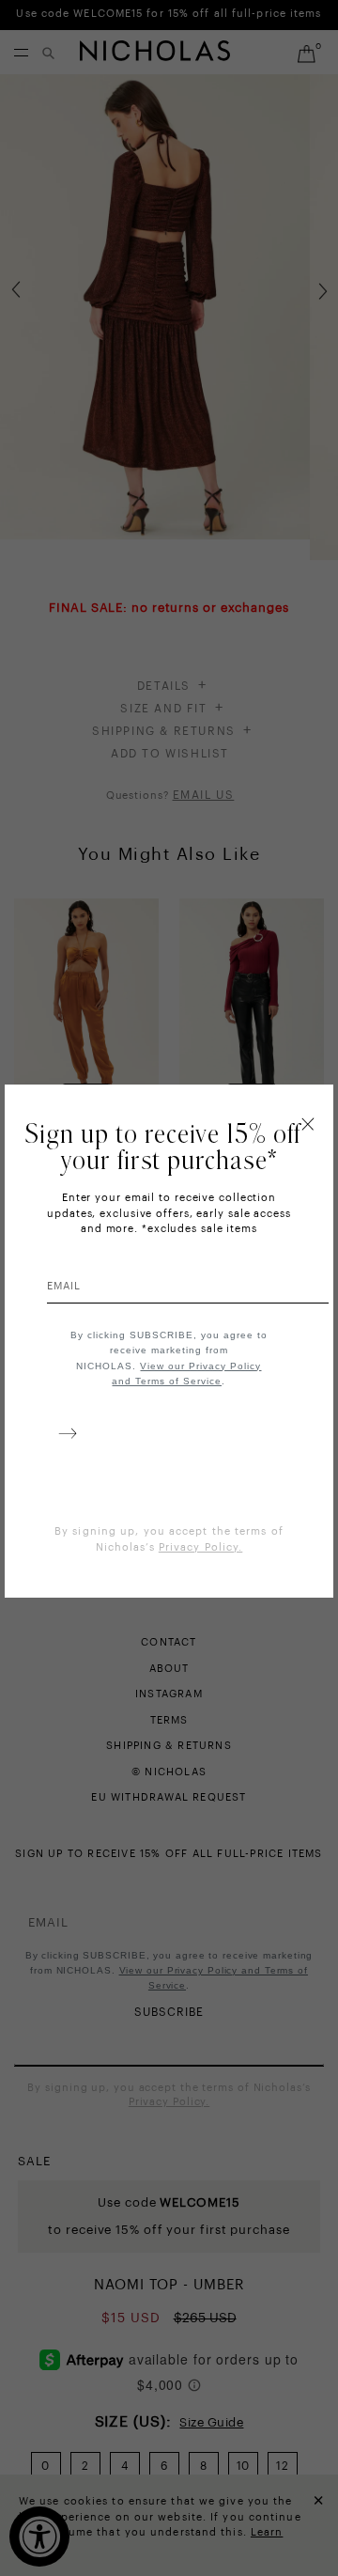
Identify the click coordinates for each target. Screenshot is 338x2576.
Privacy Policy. (201, 1547)
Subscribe (64, 1437)
